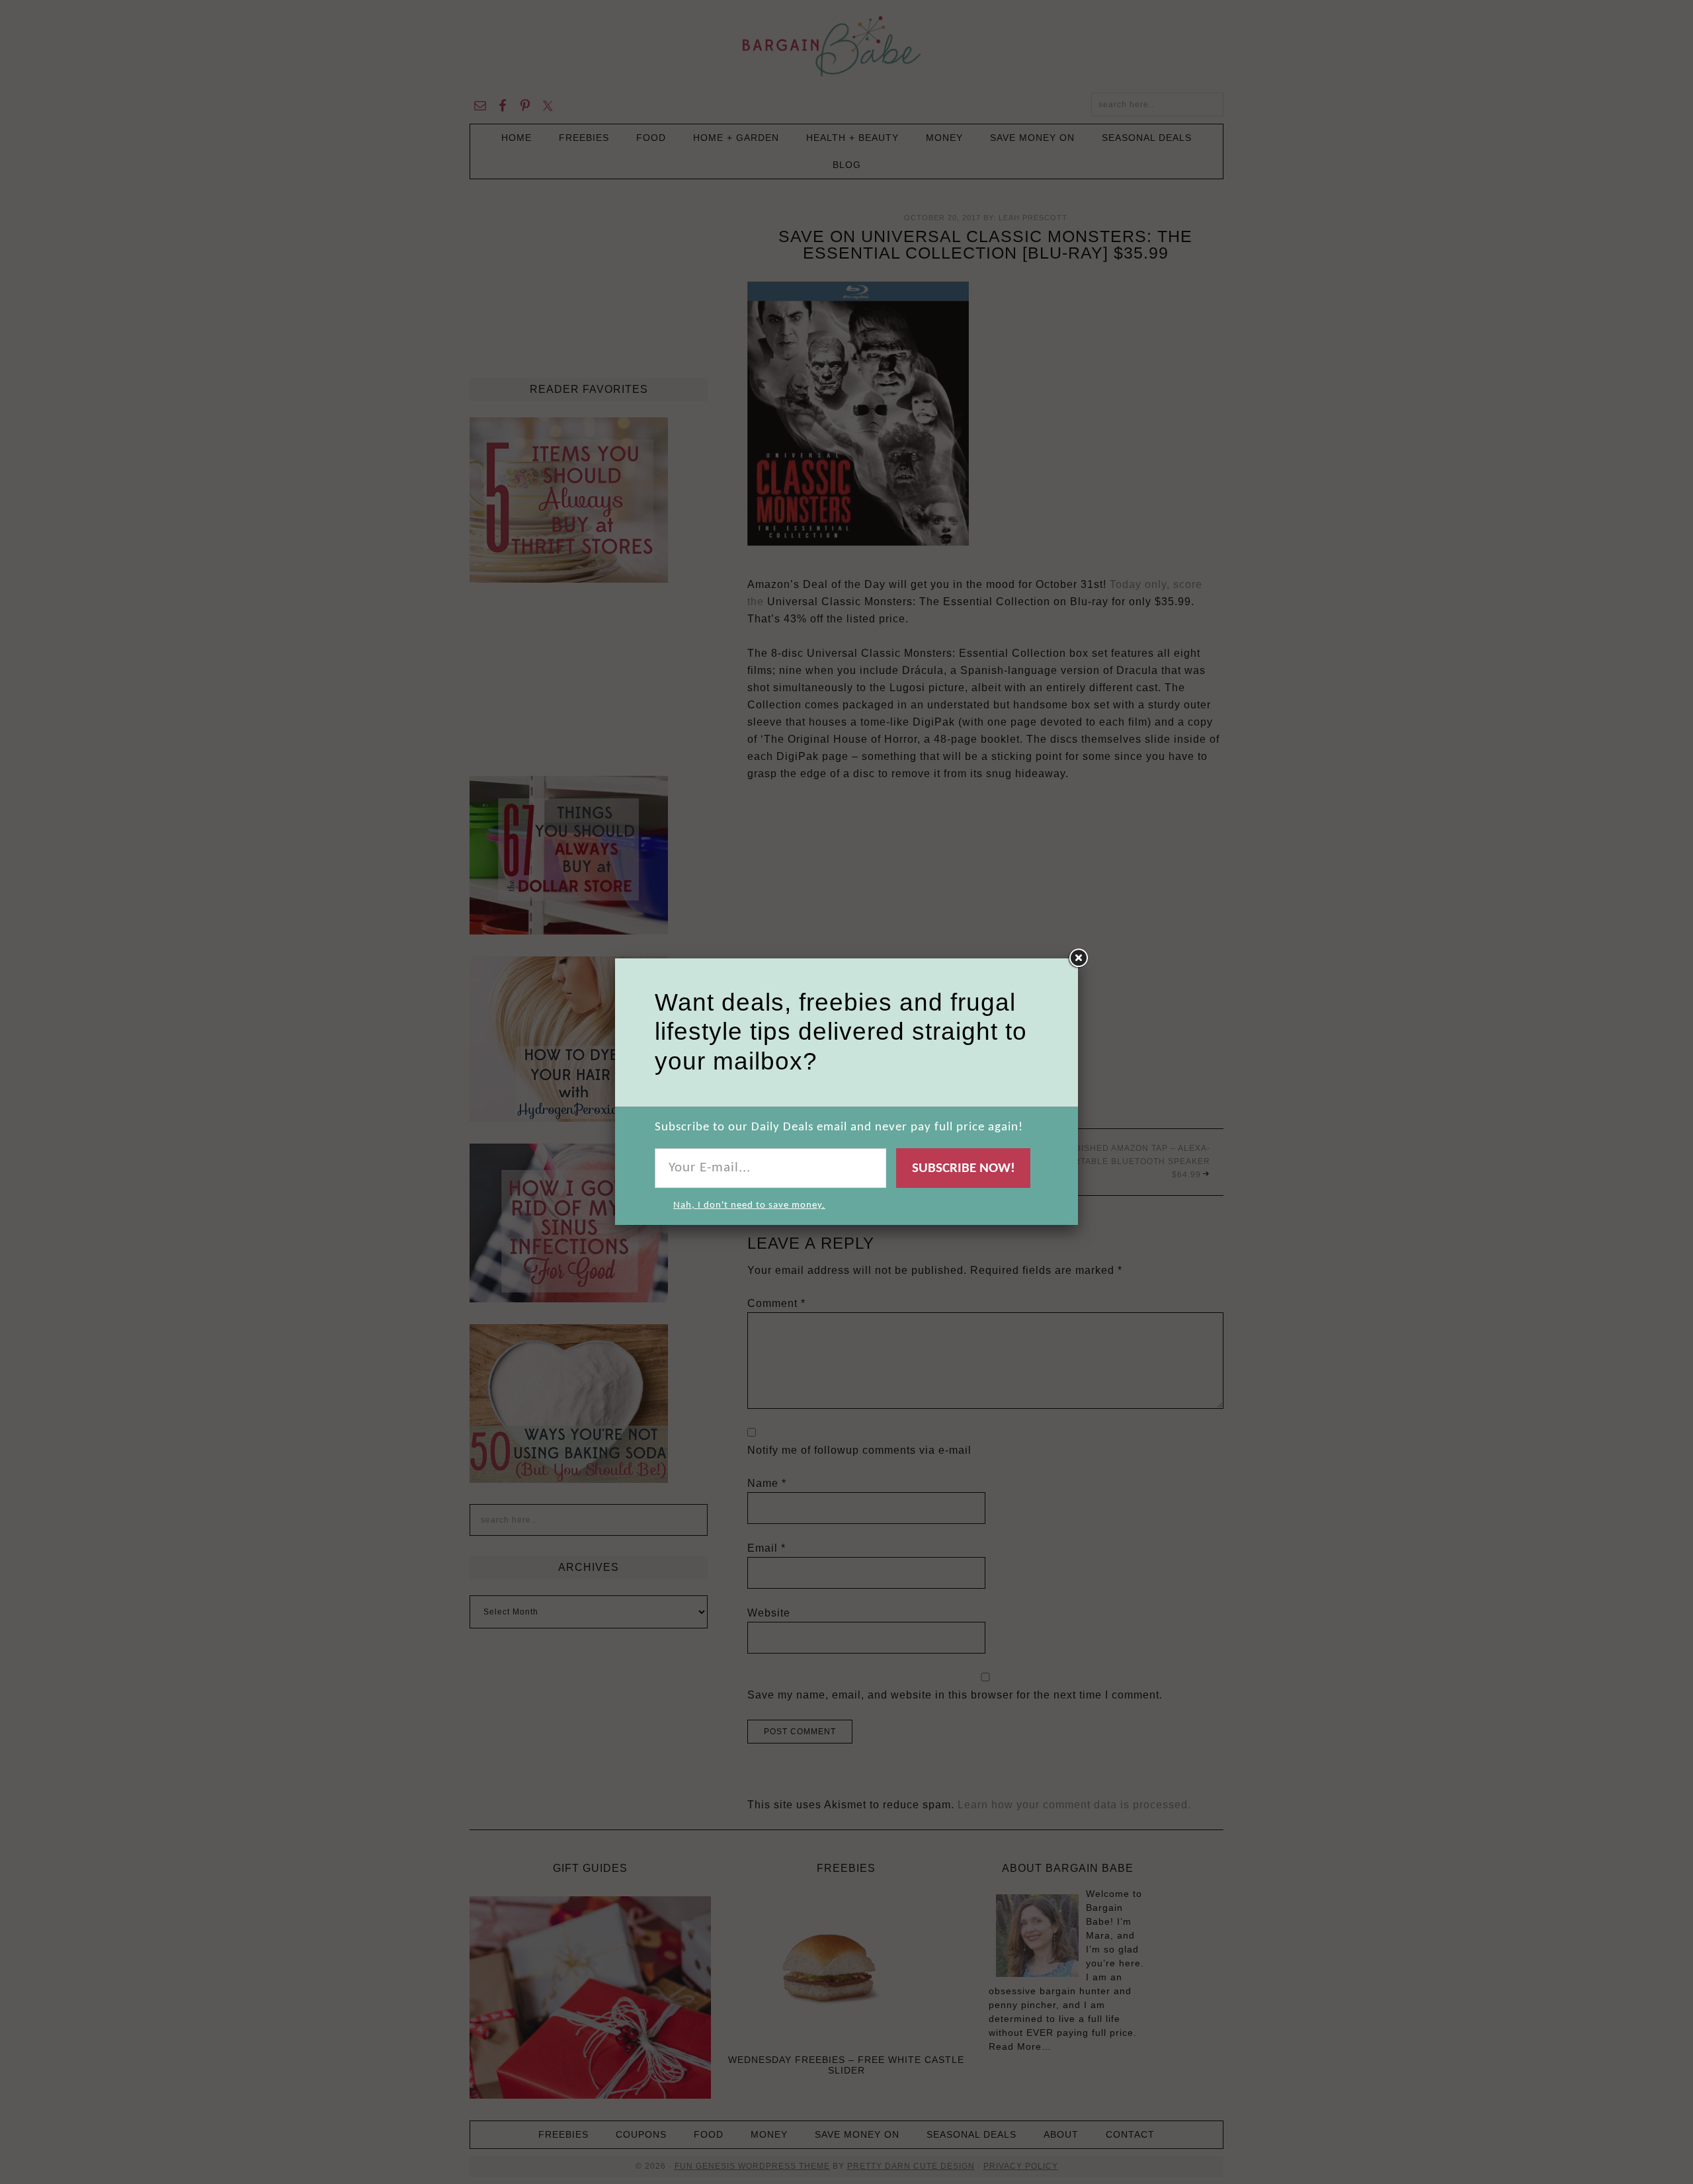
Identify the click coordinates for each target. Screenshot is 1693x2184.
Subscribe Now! (964, 1168)
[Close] (1078, 958)
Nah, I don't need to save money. (749, 1205)
